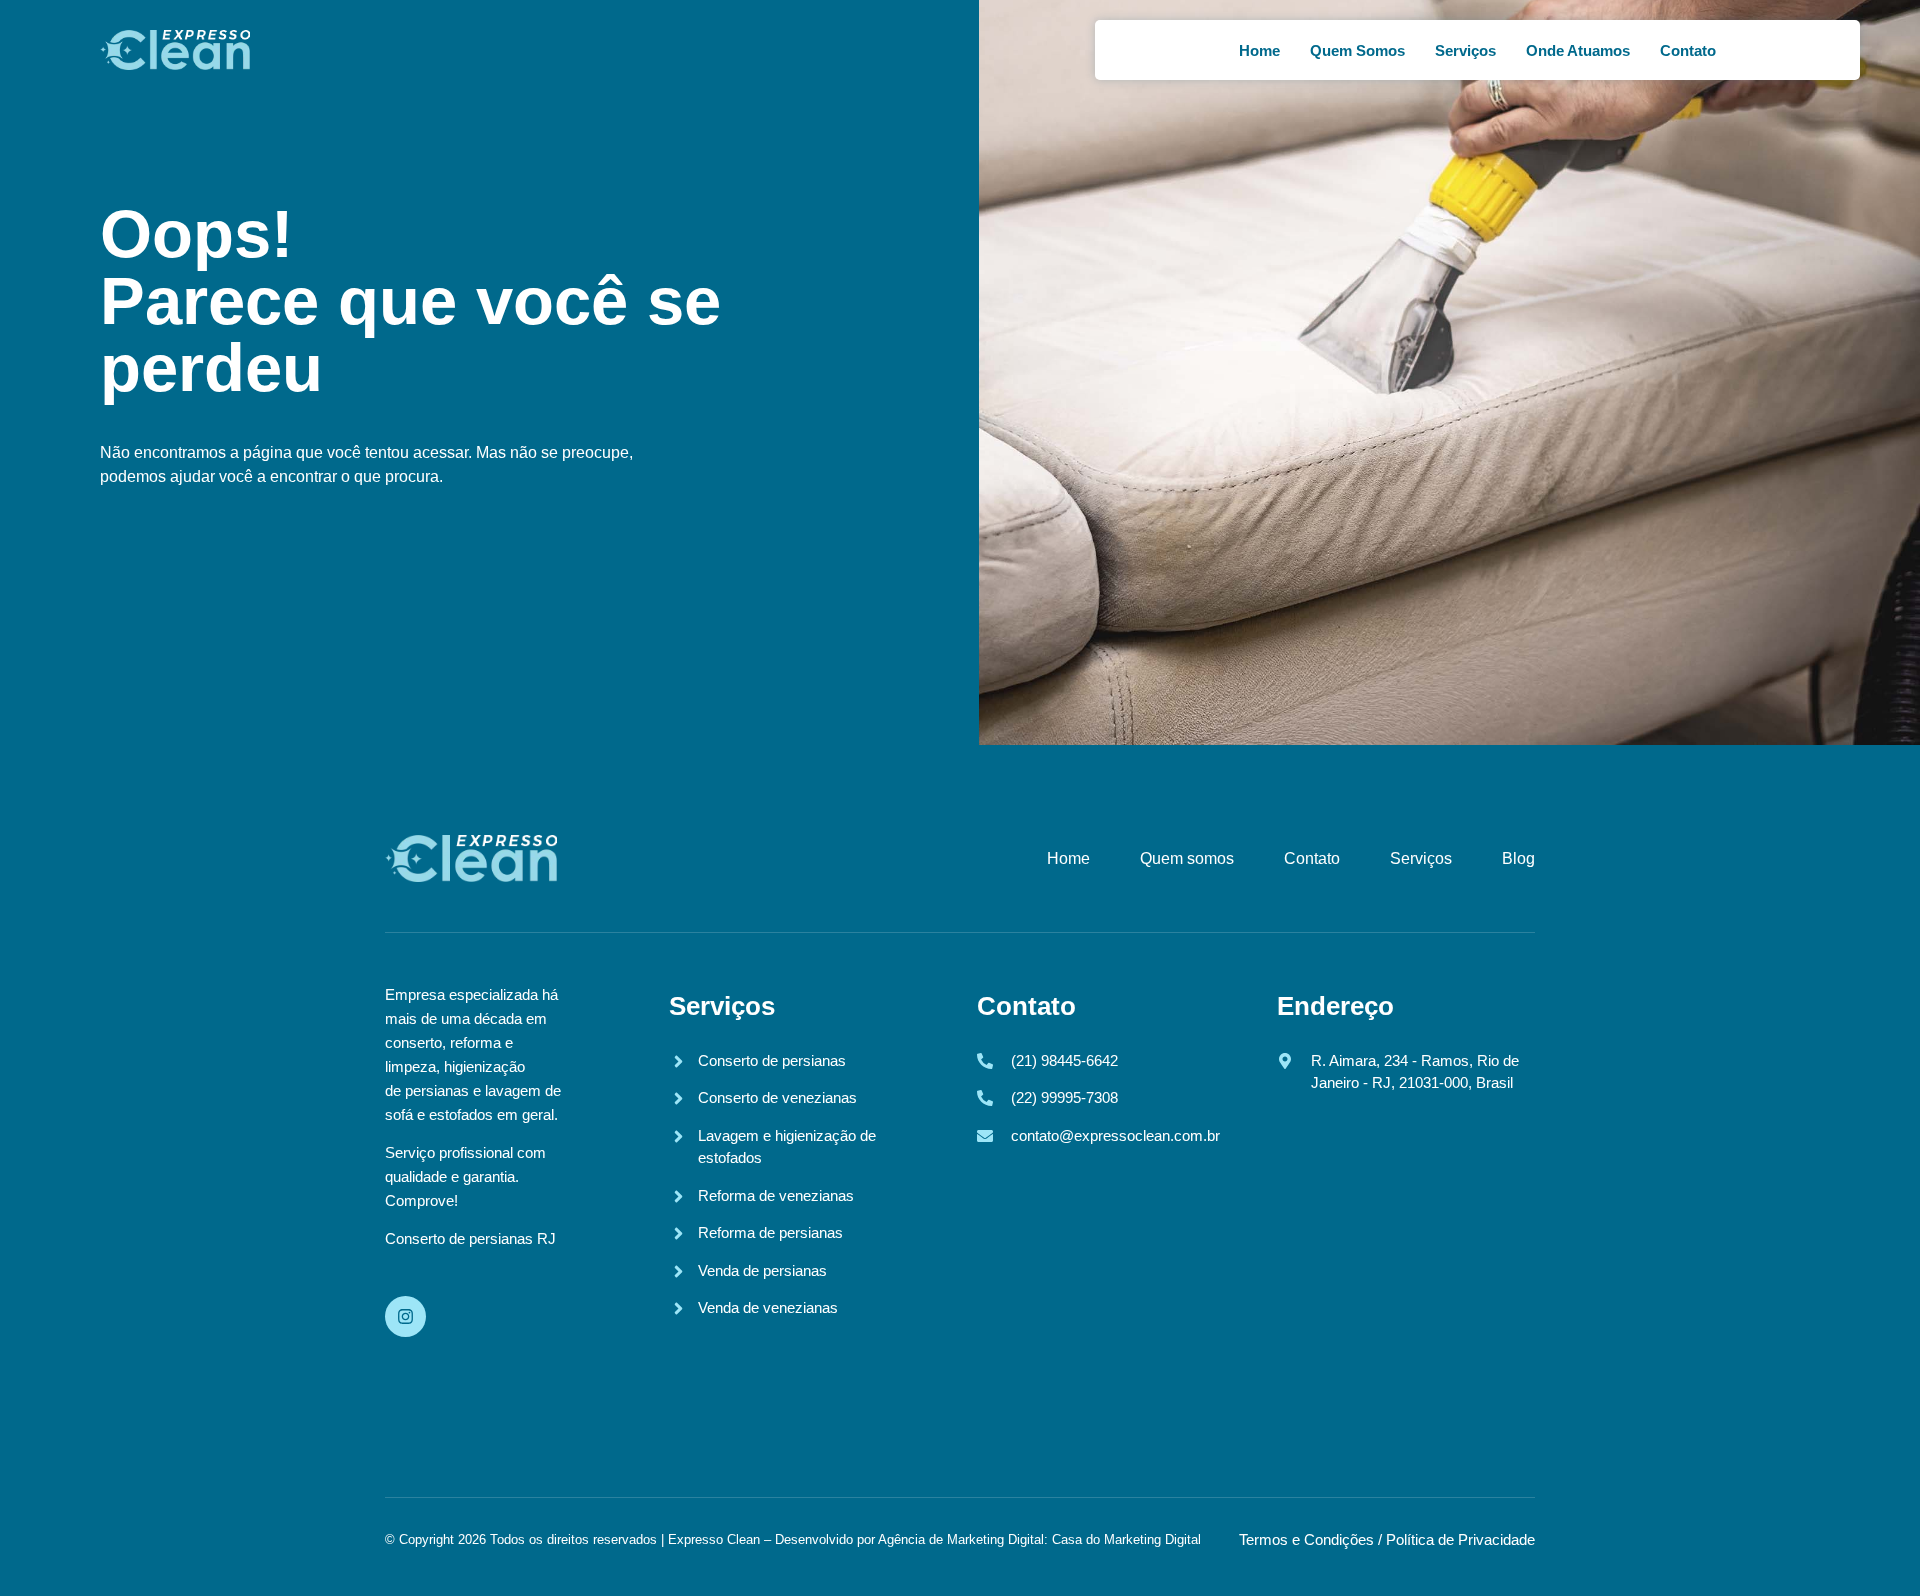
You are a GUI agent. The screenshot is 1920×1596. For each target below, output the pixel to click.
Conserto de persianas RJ (470, 1238)
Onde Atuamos (1578, 50)
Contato (1688, 50)
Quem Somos (1357, 50)
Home (1259, 50)
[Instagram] (405, 1316)
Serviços (1465, 50)
